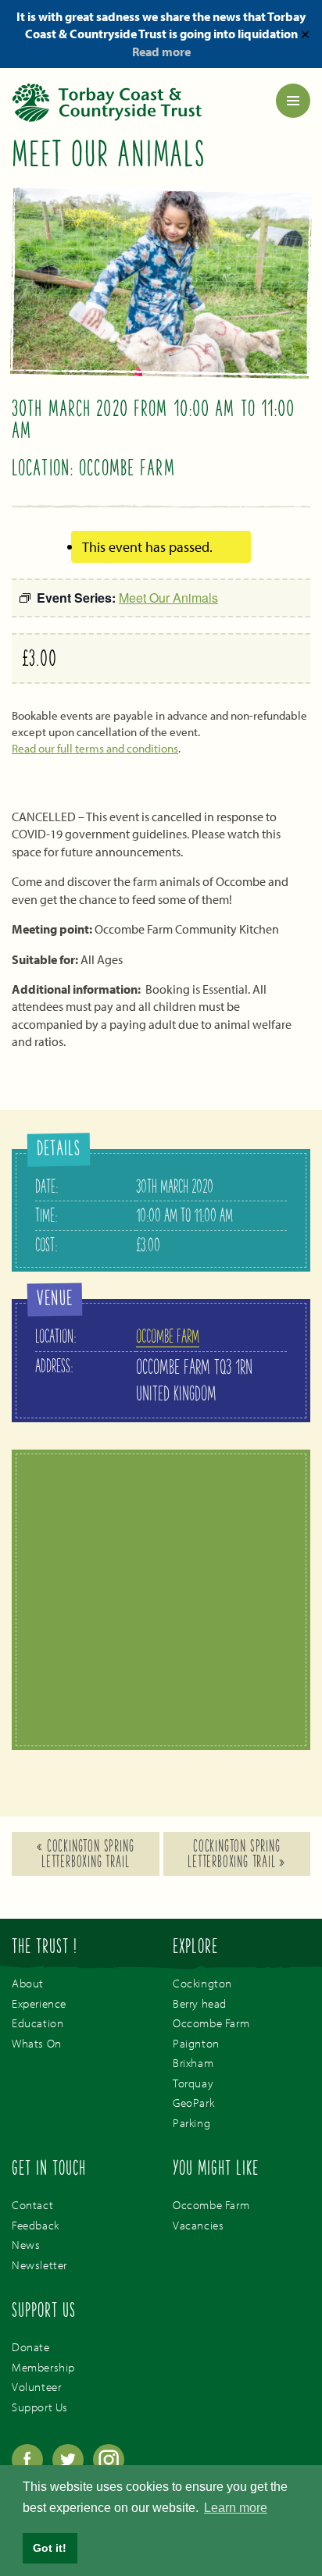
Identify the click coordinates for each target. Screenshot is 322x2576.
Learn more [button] (236, 2508)
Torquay (193, 2083)
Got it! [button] (50, 2548)
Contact (32, 2205)
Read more (161, 52)
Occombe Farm (168, 1338)
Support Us (40, 2407)
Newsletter (39, 2265)
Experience (39, 2003)
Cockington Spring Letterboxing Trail (85, 1856)
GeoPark (193, 2103)
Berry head (200, 2003)
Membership (43, 2367)
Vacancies (198, 2225)
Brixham (193, 2063)
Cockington (202, 1983)
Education (38, 2023)
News (26, 2245)
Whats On (37, 2043)
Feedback (36, 2225)
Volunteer (36, 2387)
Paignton (196, 2043)
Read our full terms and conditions (95, 748)
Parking (191, 2123)
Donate (31, 2347)
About (28, 1983)
